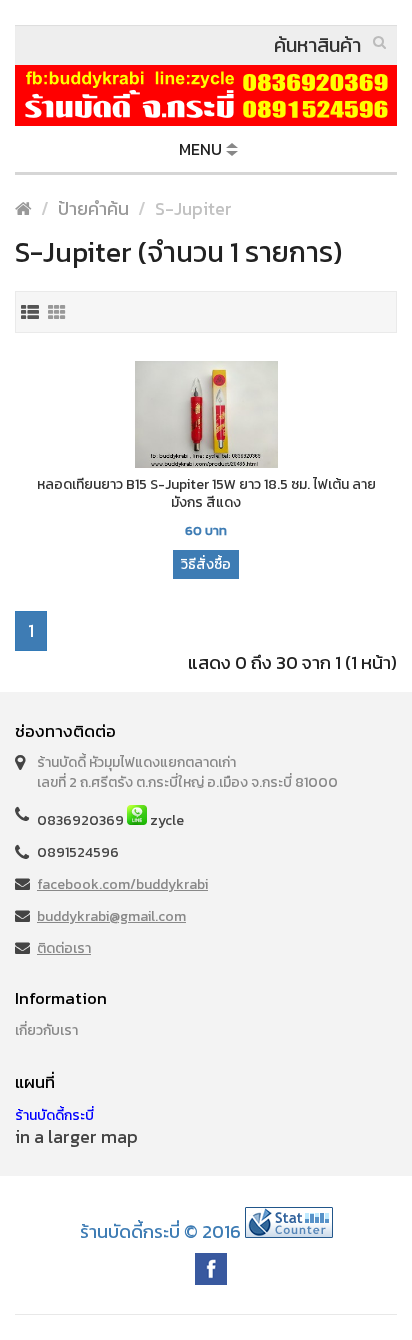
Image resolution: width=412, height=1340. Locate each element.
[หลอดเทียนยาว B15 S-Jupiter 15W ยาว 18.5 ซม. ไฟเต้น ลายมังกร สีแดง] (206, 416)
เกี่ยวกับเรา (46, 1030)
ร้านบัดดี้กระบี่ (54, 1115)
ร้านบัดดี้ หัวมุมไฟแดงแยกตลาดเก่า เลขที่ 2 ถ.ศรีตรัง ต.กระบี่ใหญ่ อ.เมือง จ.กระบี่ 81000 (187, 772)
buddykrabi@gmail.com (111, 916)
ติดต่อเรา (64, 948)
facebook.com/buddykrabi (122, 884)
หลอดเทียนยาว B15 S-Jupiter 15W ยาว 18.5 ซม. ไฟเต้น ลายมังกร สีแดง (206, 494)
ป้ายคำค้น (93, 208)
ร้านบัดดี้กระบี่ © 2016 (160, 1231)
